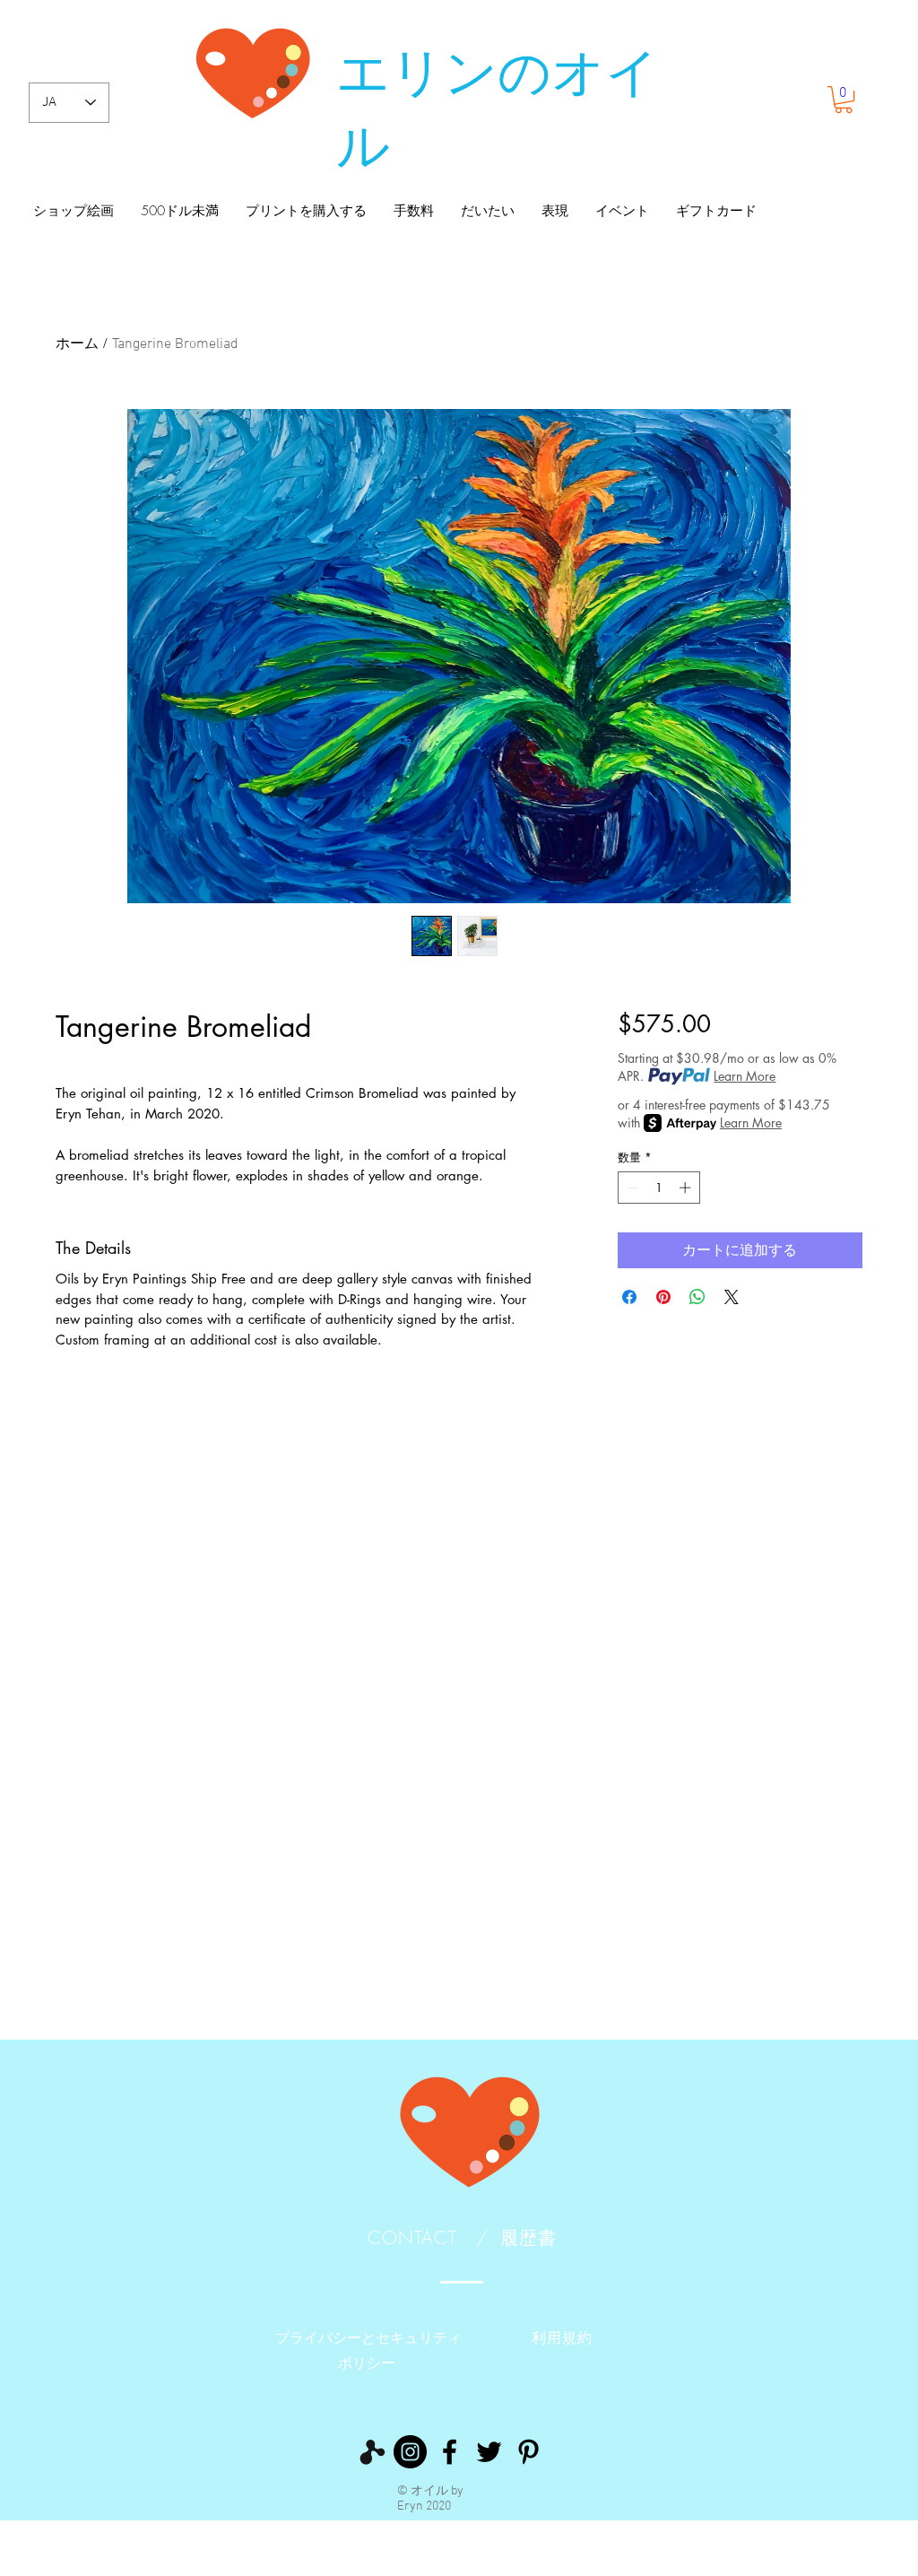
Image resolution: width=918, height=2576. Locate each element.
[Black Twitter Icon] (489, 2452)
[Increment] (687, 1188)
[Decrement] (631, 1188)
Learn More (745, 1076)
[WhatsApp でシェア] (697, 1297)
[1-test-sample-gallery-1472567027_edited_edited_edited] (371, 2452)
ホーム (77, 344)
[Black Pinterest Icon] (528, 2452)
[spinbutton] (658, 1188)
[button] (844, 100)
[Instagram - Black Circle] (410, 2452)
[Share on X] (732, 1297)
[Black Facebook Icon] (450, 2452)
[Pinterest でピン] (663, 1297)
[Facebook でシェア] (629, 1297)
